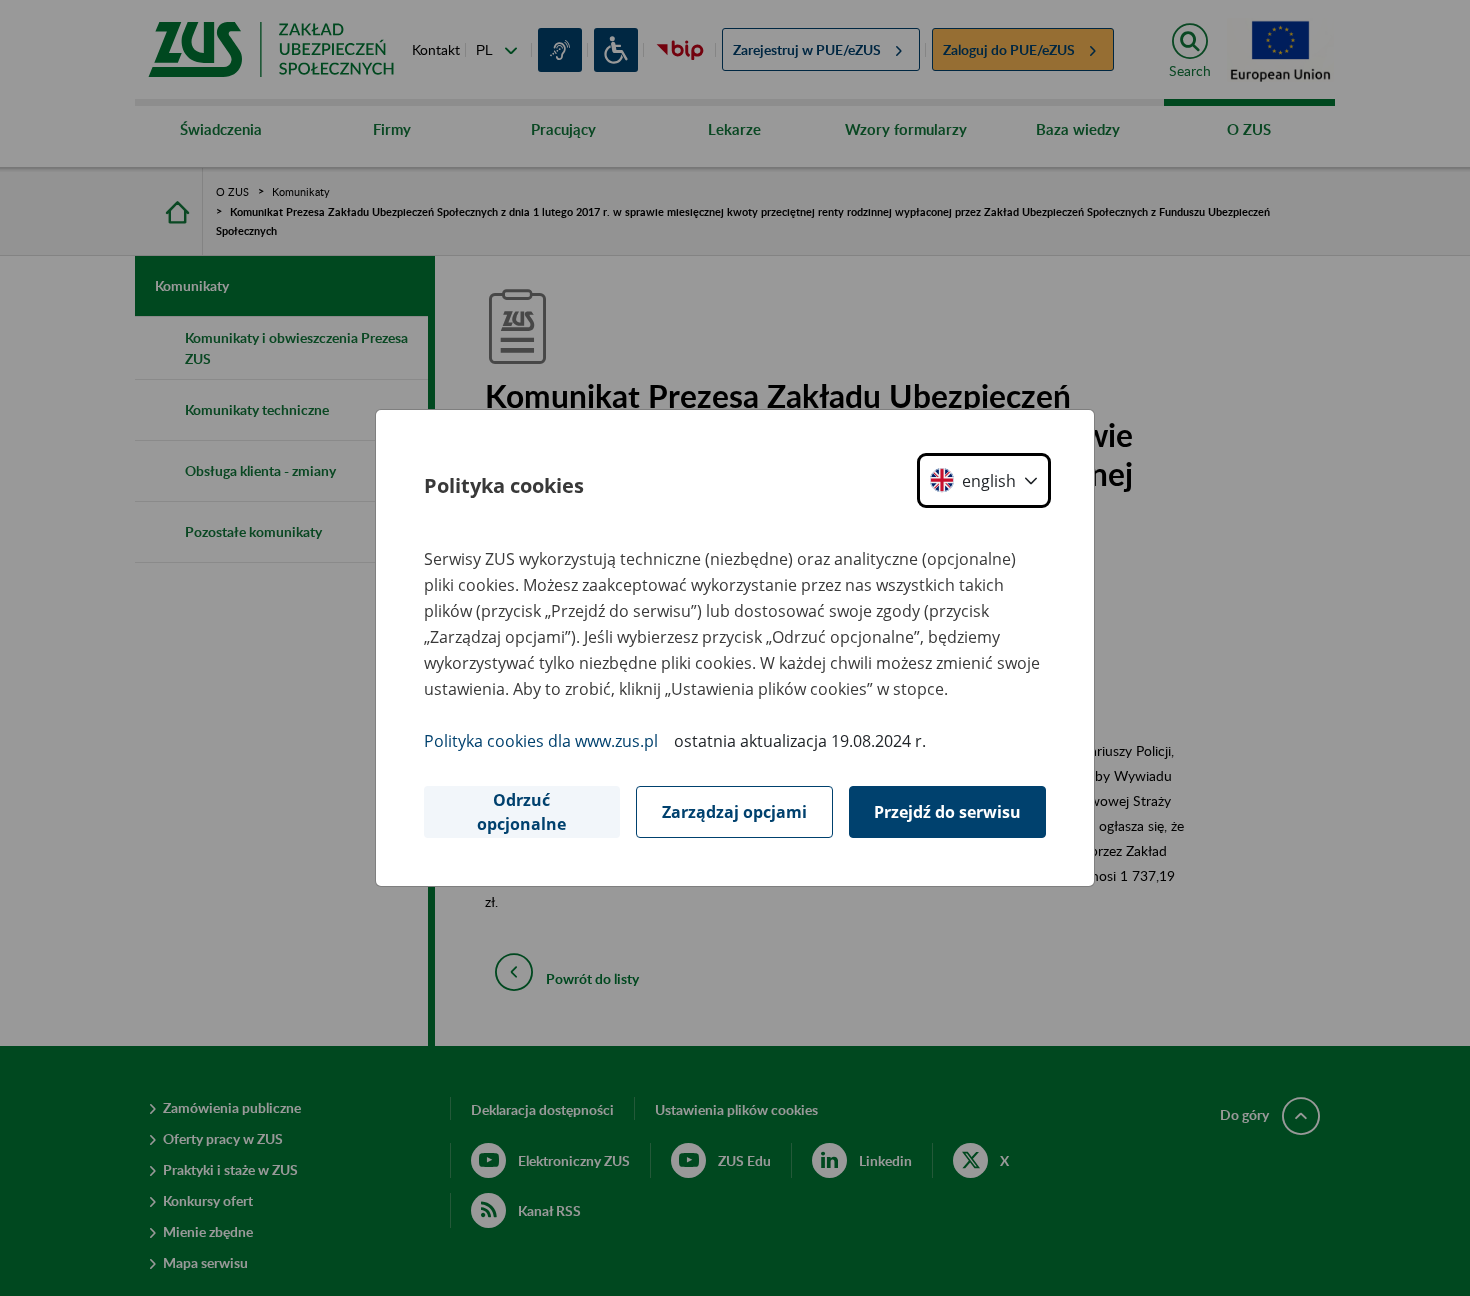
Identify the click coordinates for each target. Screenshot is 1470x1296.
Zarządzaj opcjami (734, 812)
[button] (984, 480)
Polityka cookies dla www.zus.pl (541, 741)
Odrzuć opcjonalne (521, 812)
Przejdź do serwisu (947, 812)
